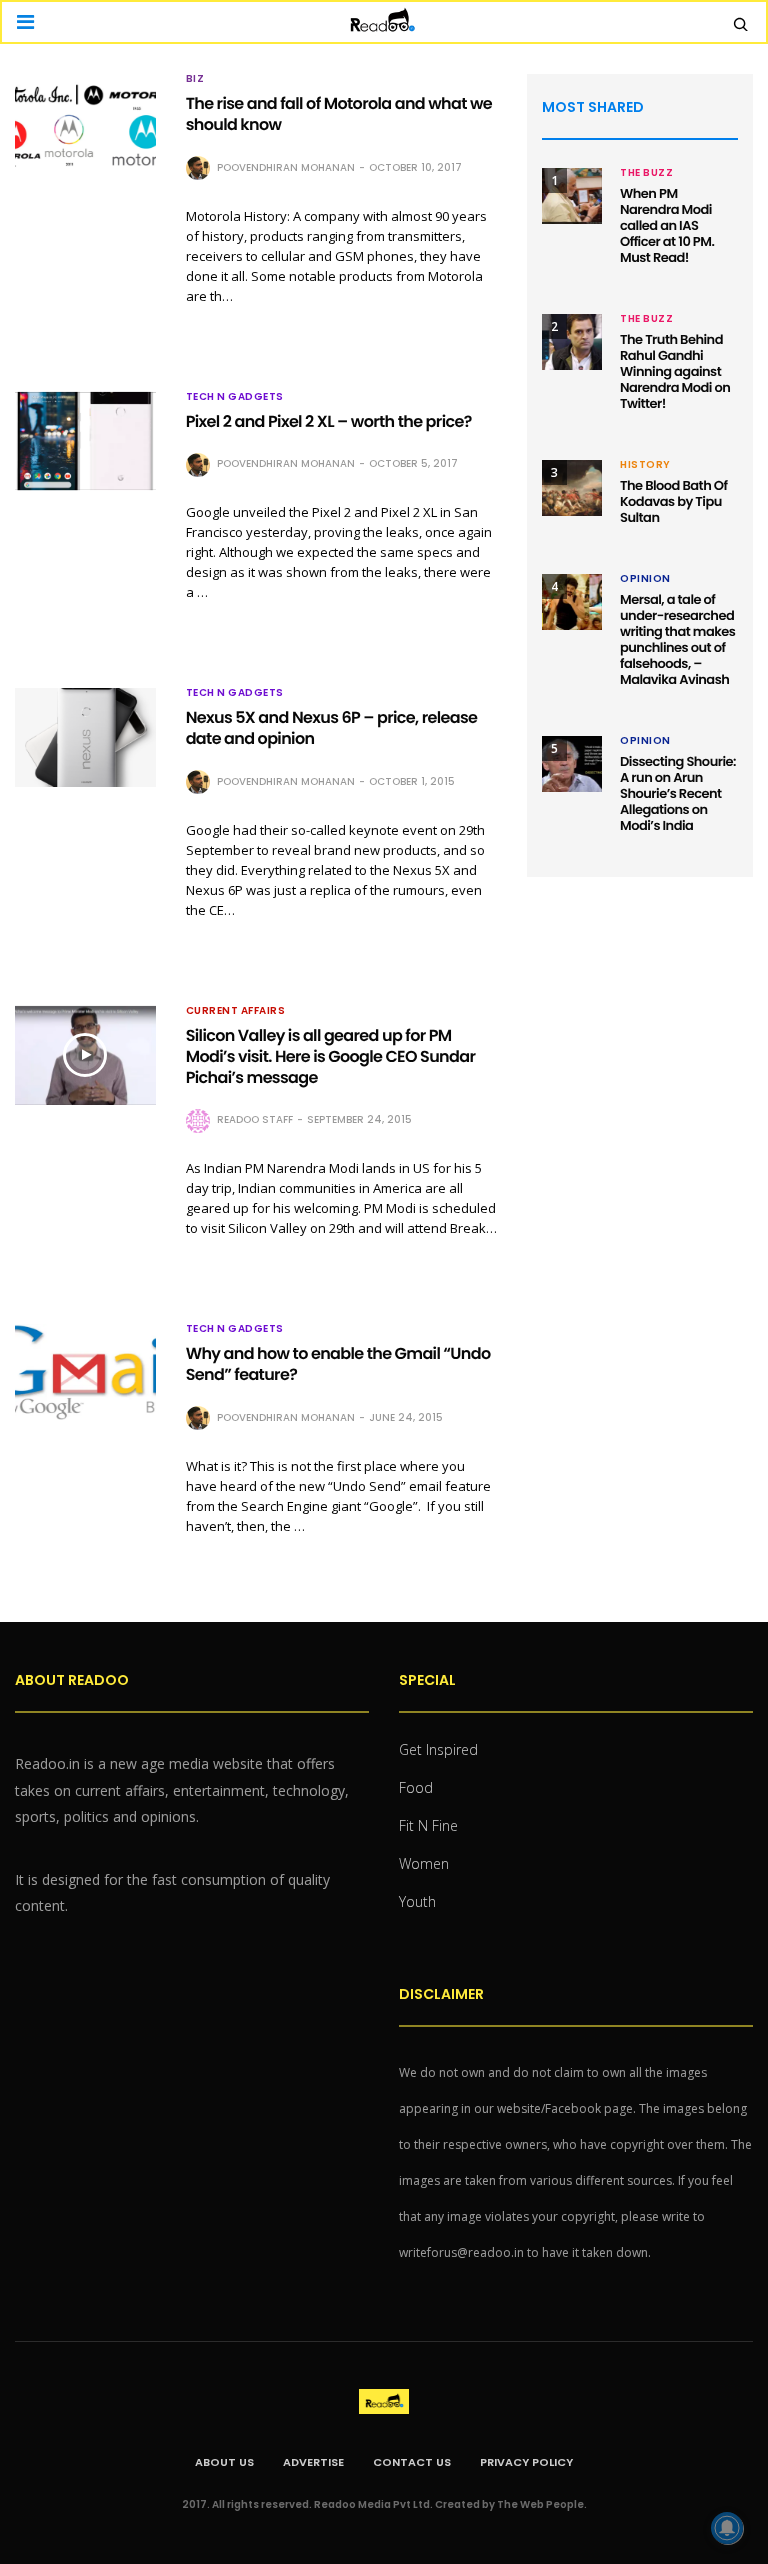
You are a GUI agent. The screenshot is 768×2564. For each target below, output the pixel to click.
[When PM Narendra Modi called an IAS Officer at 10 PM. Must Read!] (572, 196)
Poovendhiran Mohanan (286, 167)
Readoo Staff (255, 1119)
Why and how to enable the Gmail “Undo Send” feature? (338, 1364)
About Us (224, 2462)
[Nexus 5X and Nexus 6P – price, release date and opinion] (85, 737)
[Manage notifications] (727, 2528)
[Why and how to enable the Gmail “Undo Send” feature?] (85, 1373)
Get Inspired (438, 1749)
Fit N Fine (428, 1825)
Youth (417, 1901)
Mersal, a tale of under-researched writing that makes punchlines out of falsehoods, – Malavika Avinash (677, 639)
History (645, 465)
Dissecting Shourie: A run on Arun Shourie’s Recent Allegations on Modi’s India (678, 793)
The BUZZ (646, 173)
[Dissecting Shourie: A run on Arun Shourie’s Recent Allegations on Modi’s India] (572, 764)
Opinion (645, 579)
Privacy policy (526, 2462)
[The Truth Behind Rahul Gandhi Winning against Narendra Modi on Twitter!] (572, 342)
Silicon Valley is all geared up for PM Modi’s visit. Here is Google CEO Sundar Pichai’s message (331, 1056)
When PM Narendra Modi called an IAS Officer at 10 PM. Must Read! (667, 225)
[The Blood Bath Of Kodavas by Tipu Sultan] (572, 488)
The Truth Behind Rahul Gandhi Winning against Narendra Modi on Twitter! (675, 371)
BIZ (195, 79)
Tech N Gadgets (235, 397)
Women (424, 1863)
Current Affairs (236, 1011)
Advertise (313, 2462)
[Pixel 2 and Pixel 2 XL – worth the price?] (85, 441)
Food (416, 1787)
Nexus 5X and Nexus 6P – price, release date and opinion (332, 728)
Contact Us (412, 2462)
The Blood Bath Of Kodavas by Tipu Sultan (673, 501)
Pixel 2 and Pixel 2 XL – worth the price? (329, 421)
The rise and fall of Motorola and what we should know (339, 114)
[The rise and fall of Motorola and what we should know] (85, 123)
